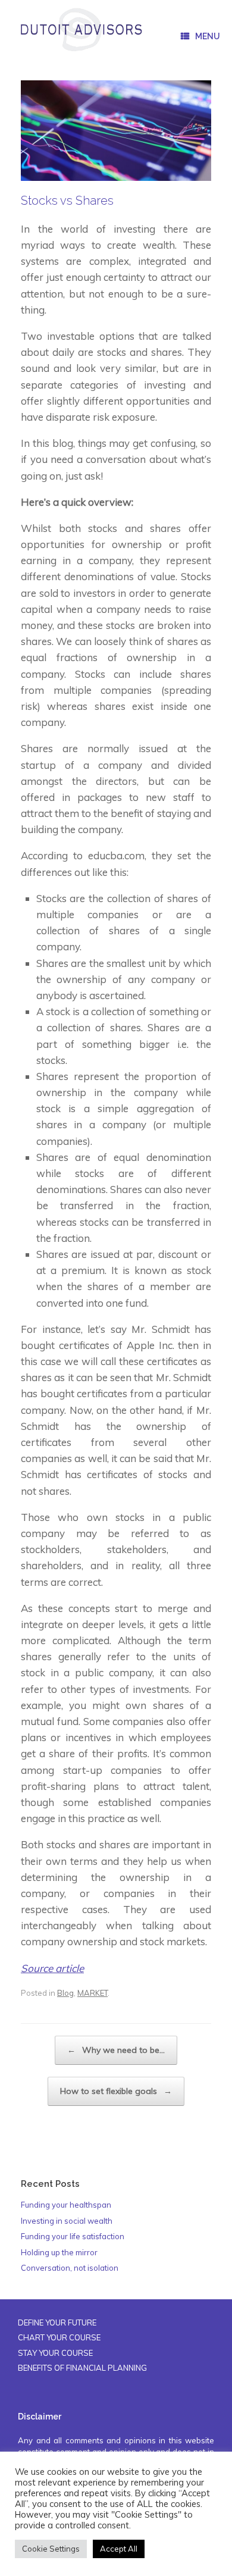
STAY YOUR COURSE (55, 2353)
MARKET (93, 1993)
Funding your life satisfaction (73, 2236)
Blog (65, 1993)
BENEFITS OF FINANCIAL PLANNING (82, 2368)
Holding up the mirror (59, 2252)
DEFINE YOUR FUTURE (57, 2323)
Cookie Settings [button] (51, 2549)
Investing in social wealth (67, 2221)
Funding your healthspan (66, 2205)
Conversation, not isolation (70, 2268)
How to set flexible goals (116, 2091)
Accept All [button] (119, 2549)
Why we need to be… (116, 2050)
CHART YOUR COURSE (59, 2337)
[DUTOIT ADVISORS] (81, 30)
